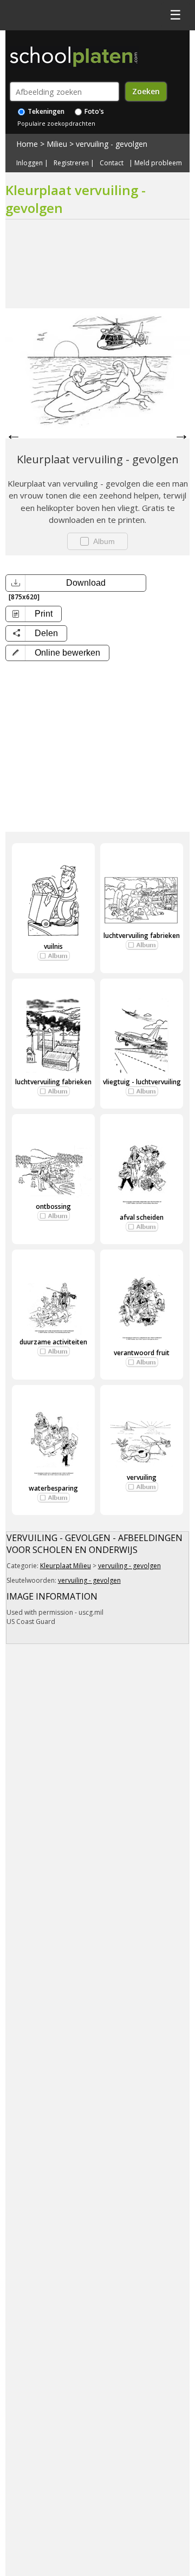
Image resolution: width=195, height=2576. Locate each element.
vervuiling (142, 1477)
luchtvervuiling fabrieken (142, 936)
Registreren (71, 163)
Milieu (57, 144)
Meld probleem (158, 163)
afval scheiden (142, 1217)
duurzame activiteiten (53, 1342)
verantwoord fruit (142, 1353)
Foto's (93, 111)
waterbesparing (53, 1488)
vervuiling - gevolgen (112, 144)
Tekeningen (45, 111)
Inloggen (30, 163)
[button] (57, 653)
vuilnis (53, 946)
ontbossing (53, 1206)
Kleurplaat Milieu (66, 1566)
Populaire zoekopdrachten (56, 123)
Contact (112, 163)
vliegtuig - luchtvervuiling (142, 1082)
